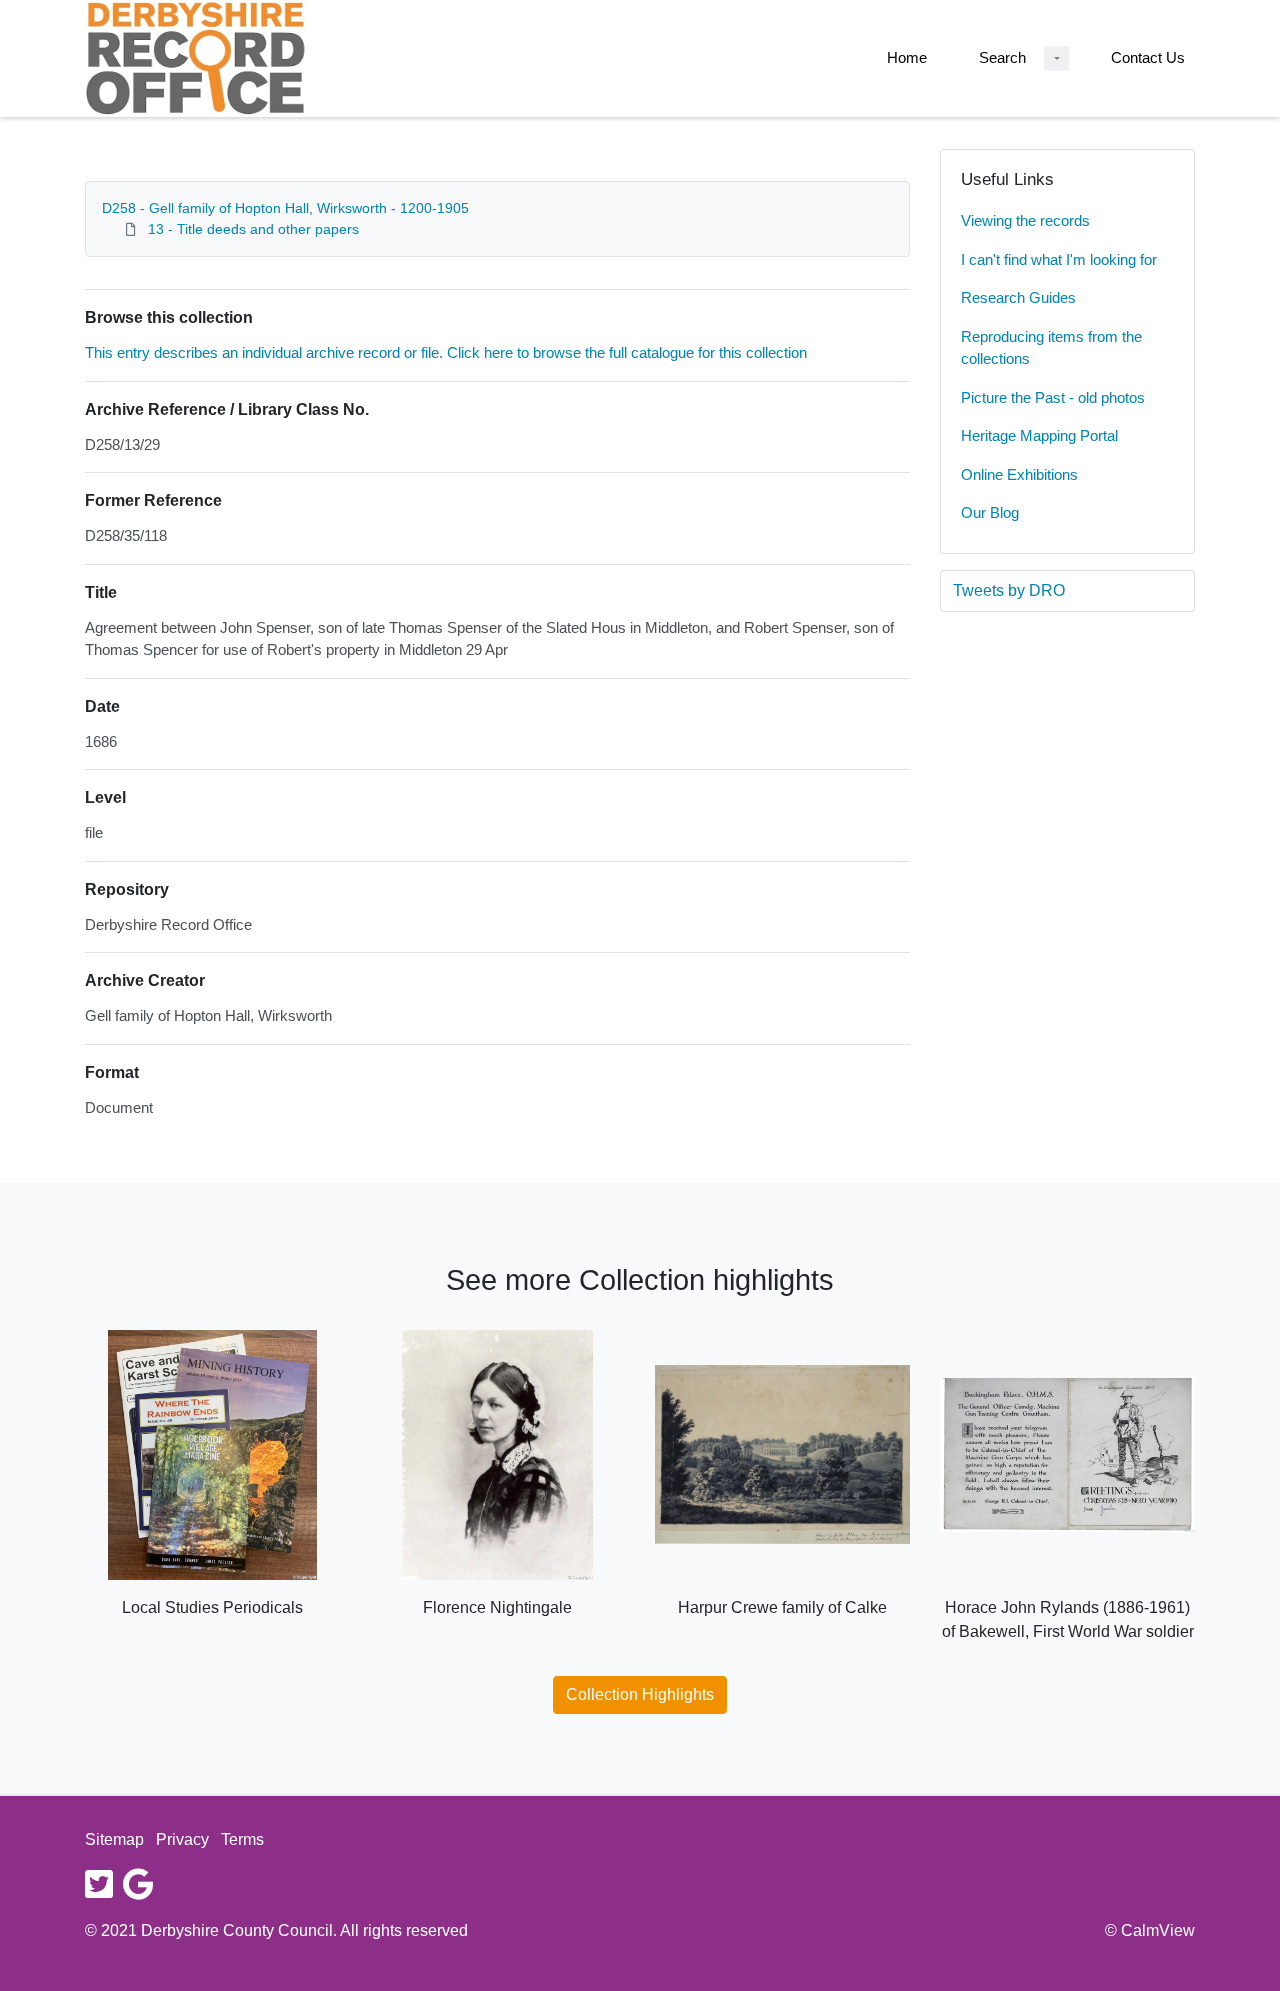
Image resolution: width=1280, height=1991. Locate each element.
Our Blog (990, 512)
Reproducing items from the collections (1051, 348)
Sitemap (114, 1839)
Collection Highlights (640, 1694)
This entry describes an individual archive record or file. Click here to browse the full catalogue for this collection (446, 352)
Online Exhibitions (1019, 474)
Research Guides (1018, 297)
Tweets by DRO (1009, 590)
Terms (242, 1839)
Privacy (182, 1839)
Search (1002, 57)
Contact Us (1148, 57)
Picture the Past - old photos (1053, 397)
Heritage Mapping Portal (1039, 435)
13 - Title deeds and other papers (253, 229)
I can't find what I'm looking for (1059, 259)
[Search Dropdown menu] (1056, 58)
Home (907, 57)
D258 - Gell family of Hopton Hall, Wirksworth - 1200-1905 (285, 208)
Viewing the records (1025, 220)
